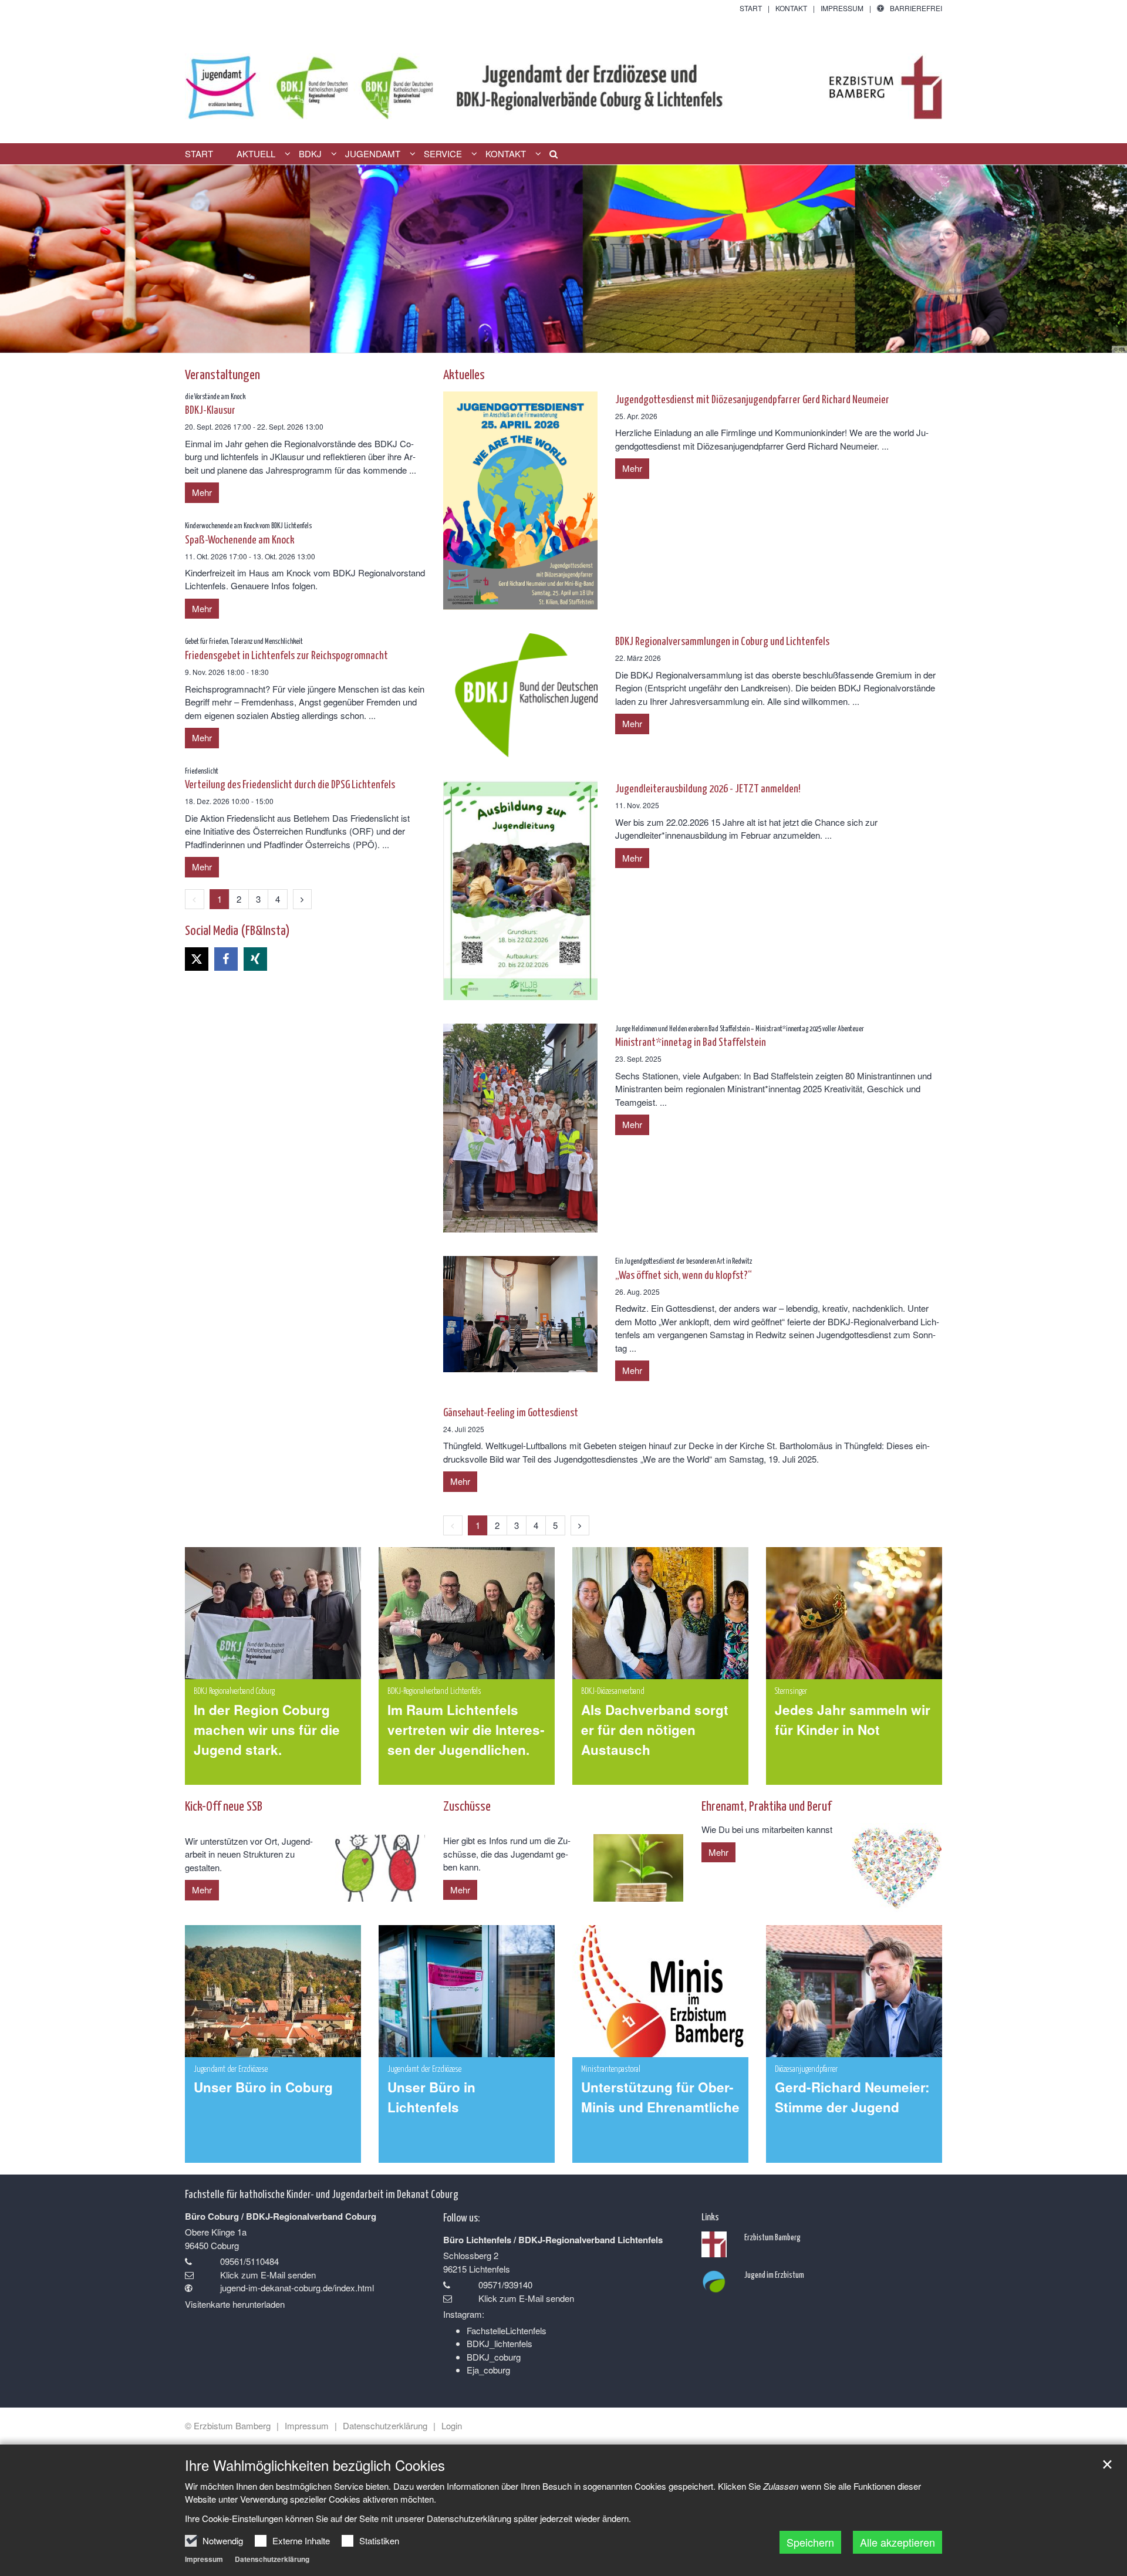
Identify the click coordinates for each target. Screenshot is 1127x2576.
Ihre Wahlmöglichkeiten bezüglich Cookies (315, 2465)
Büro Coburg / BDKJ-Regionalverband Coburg (281, 2216)
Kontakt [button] (506, 154)
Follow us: (461, 2217)
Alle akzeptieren (897, 2542)
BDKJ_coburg (494, 2357)
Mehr (632, 468)
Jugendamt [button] (373, 154)
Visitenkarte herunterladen (235, 2304)
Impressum (204, 2559)
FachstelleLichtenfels (507, 2330)
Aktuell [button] (256, 154)
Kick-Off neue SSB (224, 1805)
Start (199, 154)
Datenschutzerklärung (272, 2559)
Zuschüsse (467, 1805)
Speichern (810, 2542)
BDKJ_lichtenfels (500, 2343)
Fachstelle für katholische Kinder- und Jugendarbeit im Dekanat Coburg (322, 2193)
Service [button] (443, 154)
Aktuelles (464, 374)
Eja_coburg (488, 2370)
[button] (549, 156)
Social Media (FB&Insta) (237, 929)
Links (710, 2216)
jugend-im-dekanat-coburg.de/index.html (297, 2288)
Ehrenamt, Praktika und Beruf (766, 1805)
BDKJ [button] (310, 154)
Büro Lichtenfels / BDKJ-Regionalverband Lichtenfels (553, 2240)
